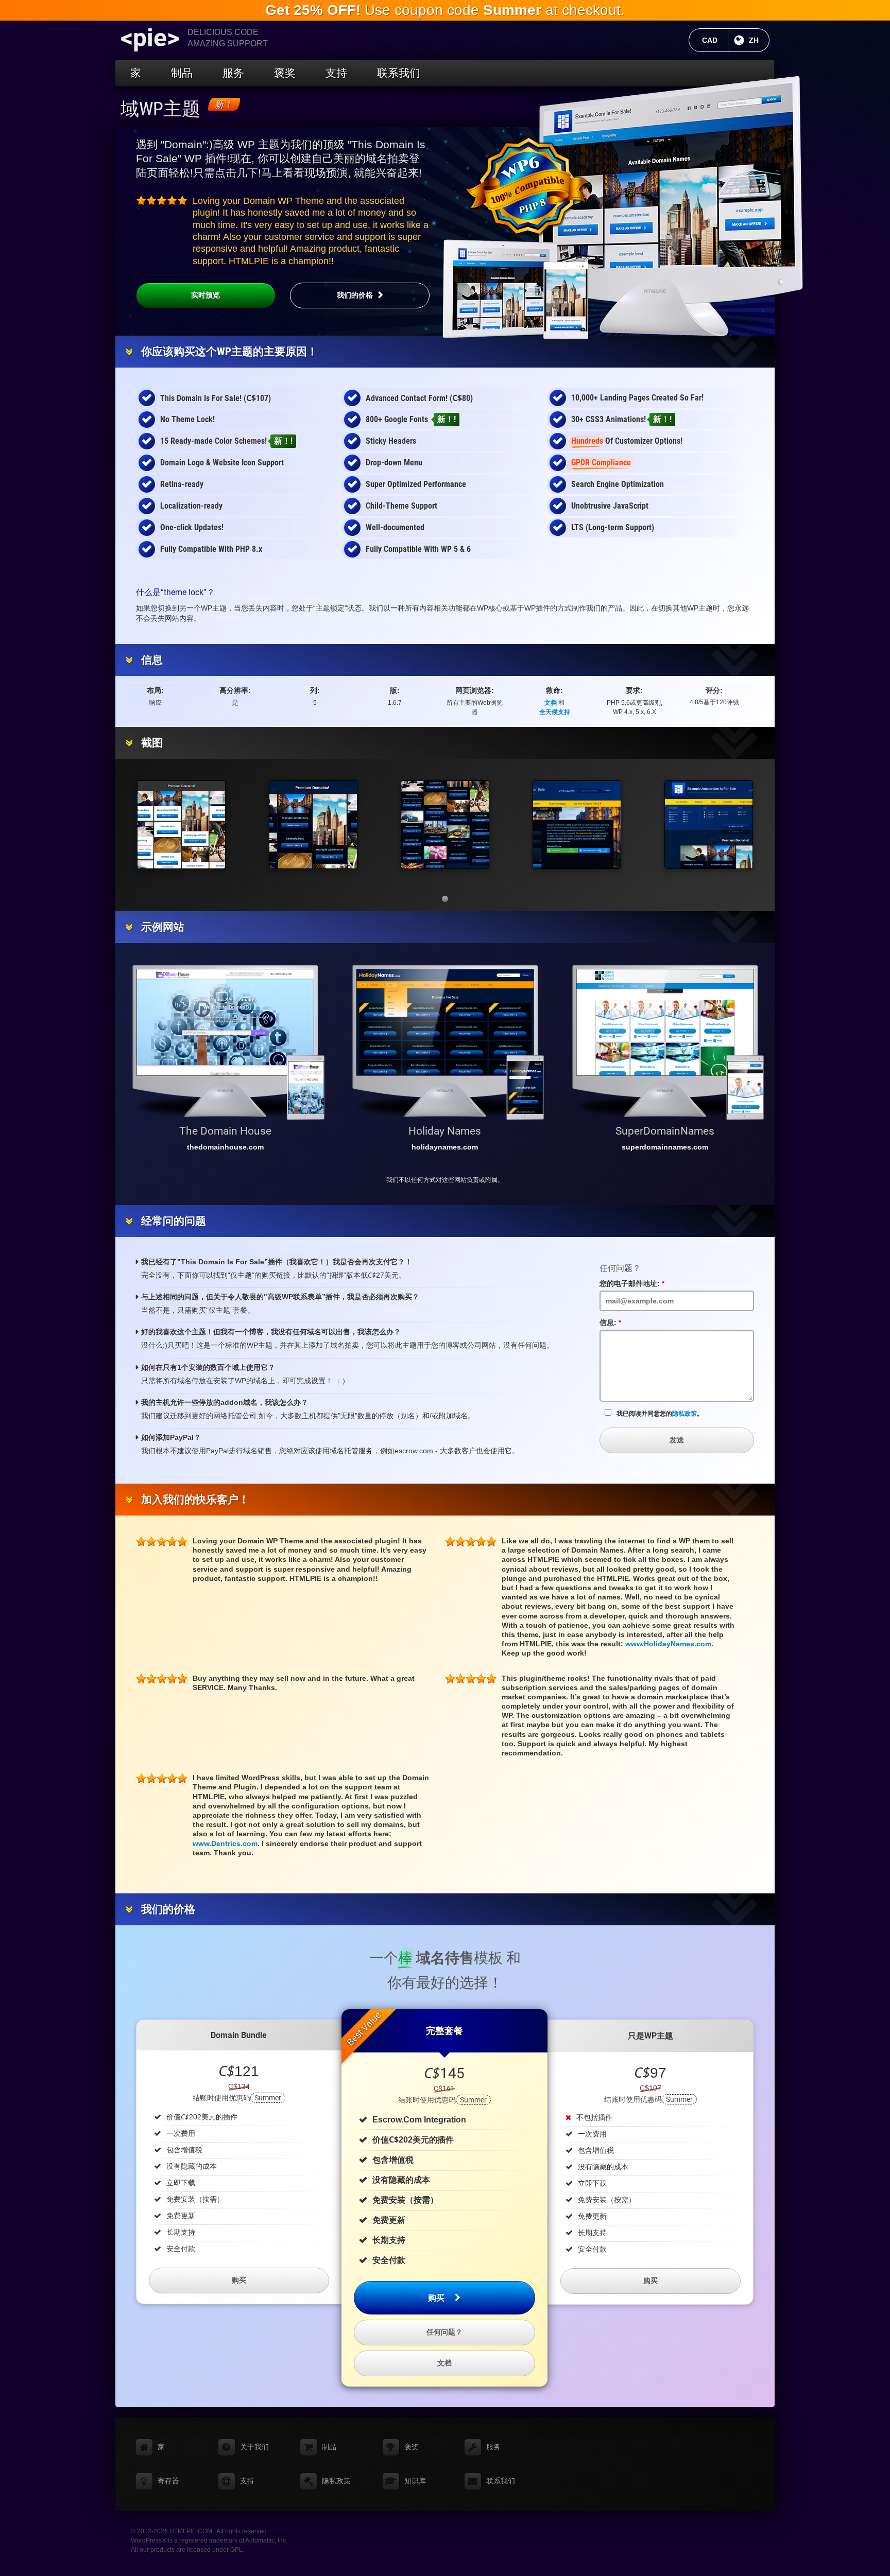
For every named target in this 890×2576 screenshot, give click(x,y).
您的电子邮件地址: (636, 1284)
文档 (551, 703)
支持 (336, 73)
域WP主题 (160, 109)
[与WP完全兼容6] (527, 186)
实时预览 (206, 295)
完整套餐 (444, 2031)
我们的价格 (355, 295)
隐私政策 (684, 1414)
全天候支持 (555, 712)
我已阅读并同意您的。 (660, 1414)
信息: (614, 1323)
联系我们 (399, 73)
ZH (759, 40)
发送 (677, 1440)
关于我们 (254, 2447)
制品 (182, 73)
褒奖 (285, 73)
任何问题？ (444, 2332)
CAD (715, 40)
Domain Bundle (239, 2035)
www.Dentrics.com (225, 1843)
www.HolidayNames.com (668, 1644)
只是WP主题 (651, 2036)
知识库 (415, 2481)
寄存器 (168, 2481)
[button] (445, 899)
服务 (233, 73)
